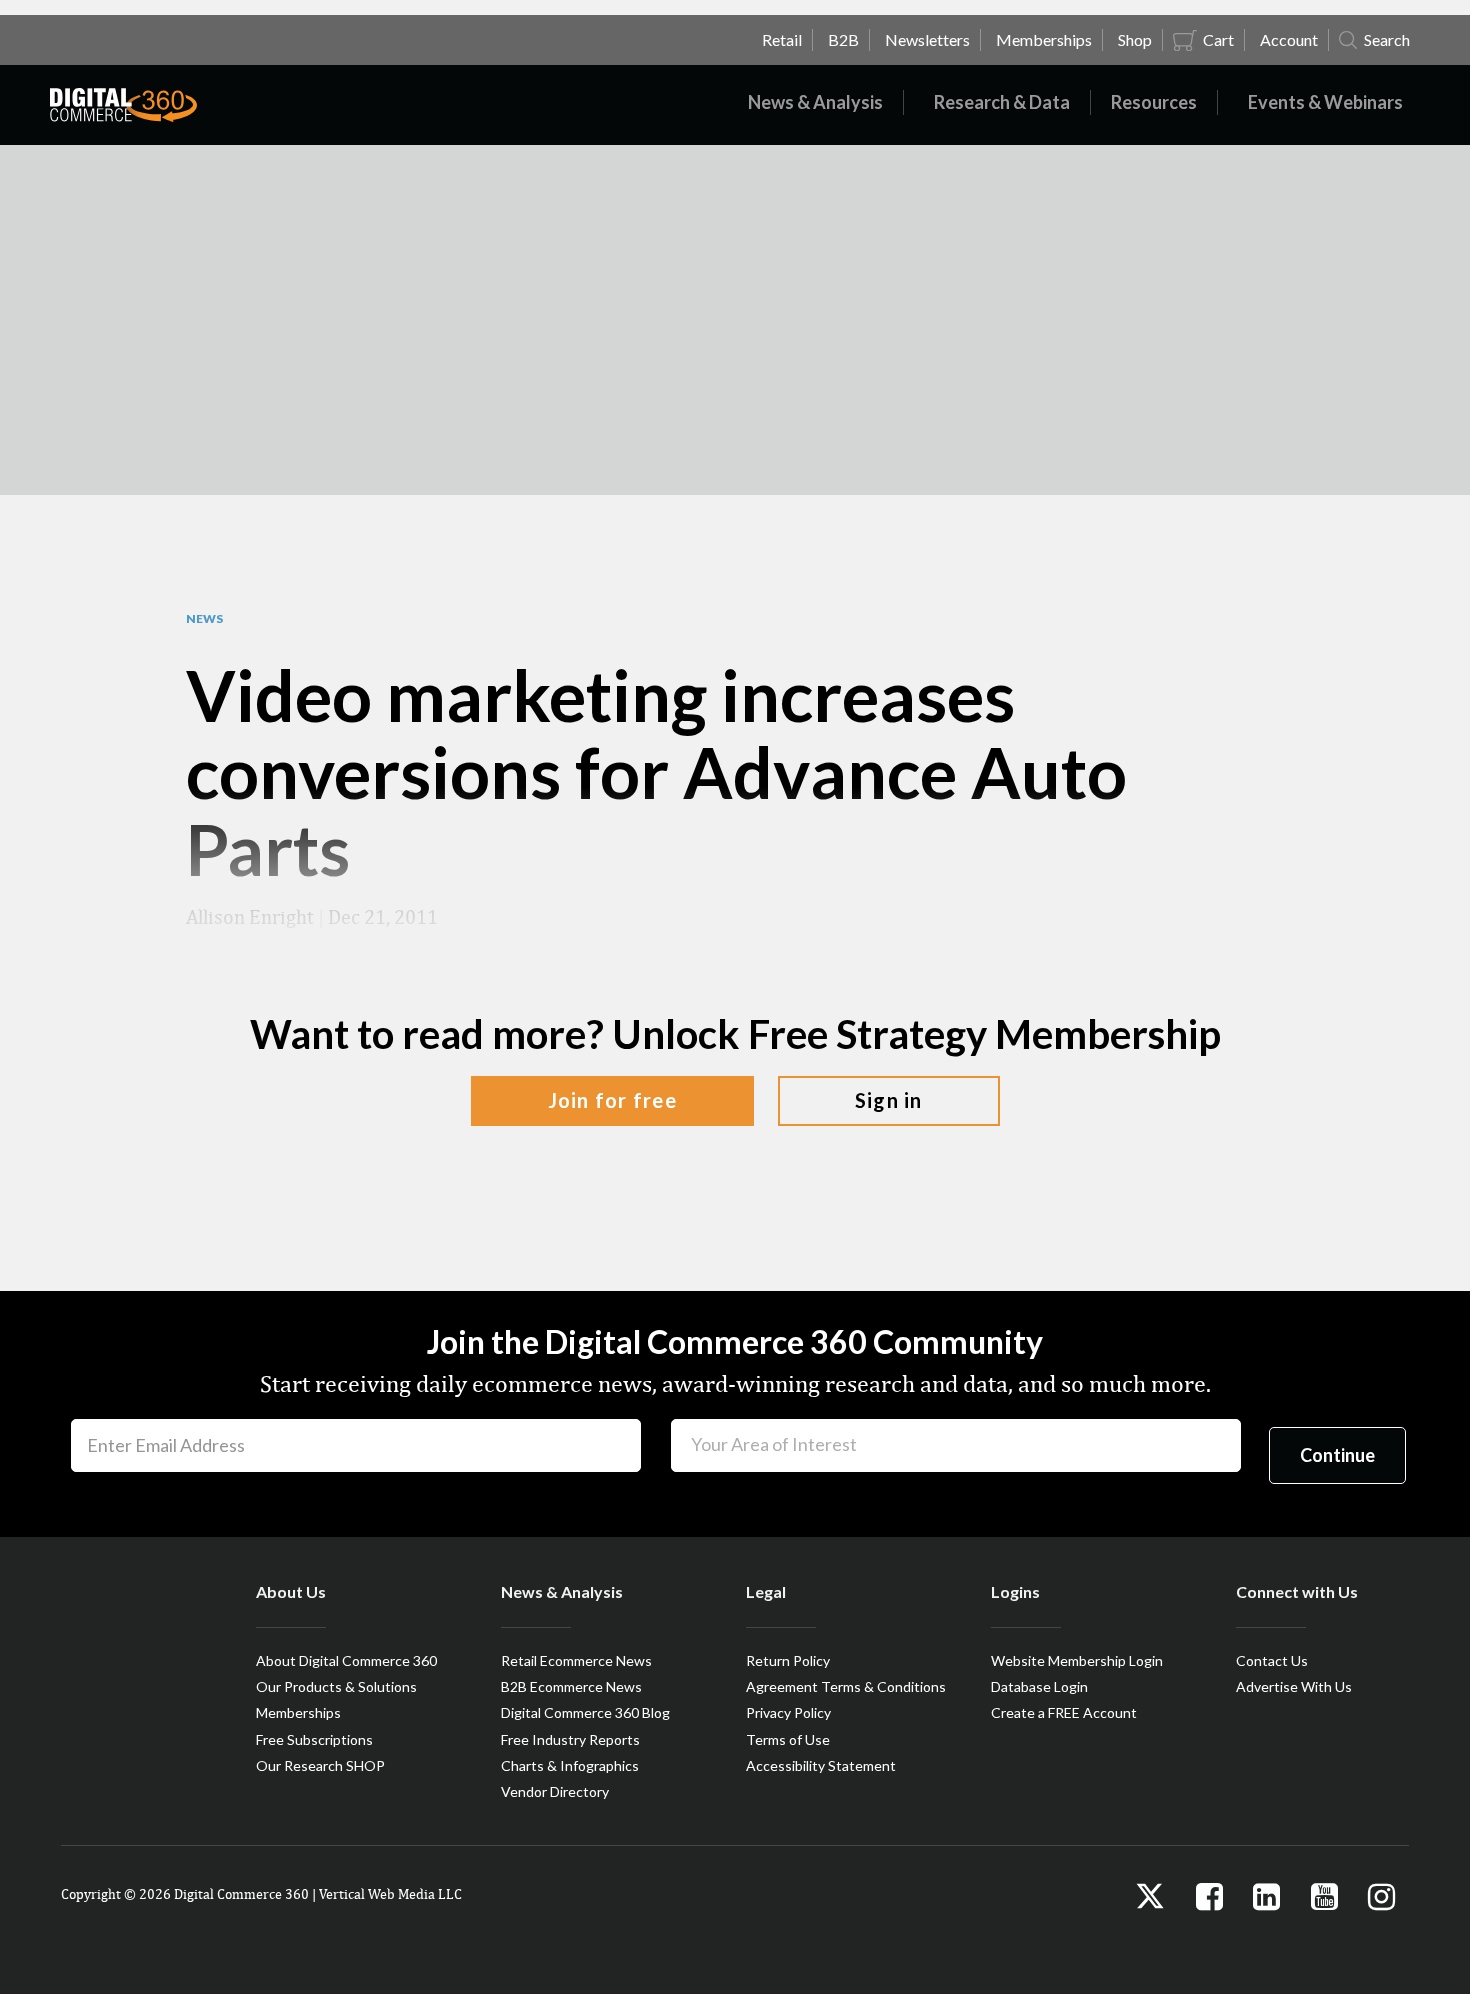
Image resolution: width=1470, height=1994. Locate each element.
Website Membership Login (1077, 1660)
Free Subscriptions (314, 1739)
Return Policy (788, 1660)
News (204, 619)
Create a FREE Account (1064, 1712)
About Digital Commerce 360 (346, 1660)
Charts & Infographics (570, 1765)
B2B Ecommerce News (571, 1686)
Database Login (1039, 1686)
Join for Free (612, 1100)
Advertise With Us (1294, 1686)
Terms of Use (788, 1739)
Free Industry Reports (570, 1739)
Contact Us (1272, 1660)
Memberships (298, 1712)
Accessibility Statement (821, 1765)
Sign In (889, 1100)
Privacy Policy (788, 1712)
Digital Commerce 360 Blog (585, 1712)
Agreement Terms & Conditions (846, 1686)
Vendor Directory (555, 1791)
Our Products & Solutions (336, 1686)
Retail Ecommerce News (576, 1660)
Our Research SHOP (320, 1765)
